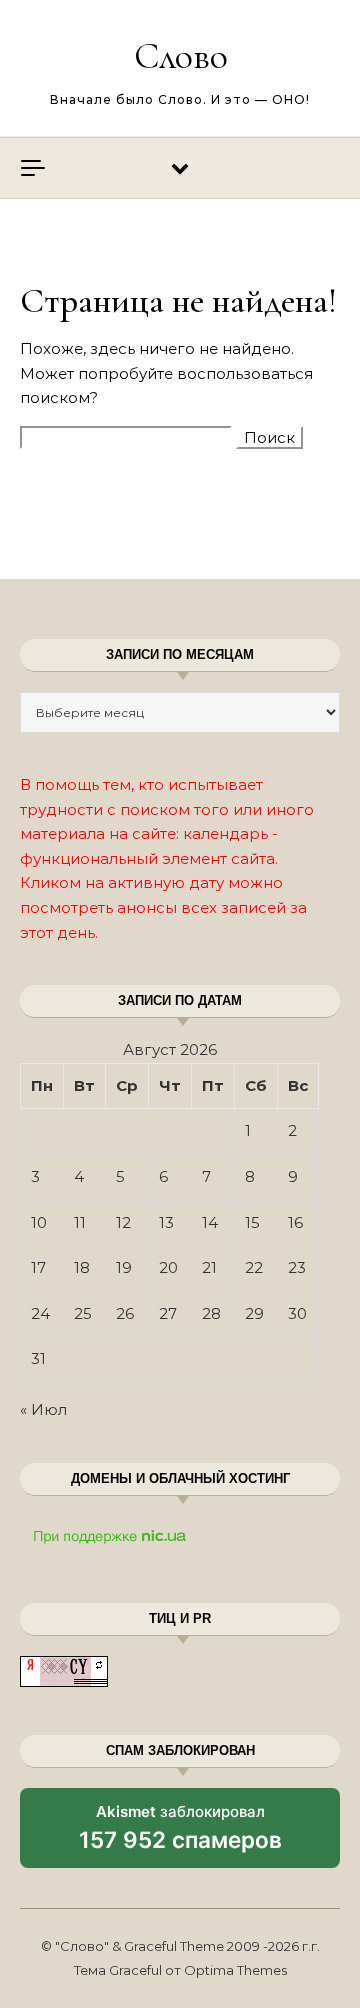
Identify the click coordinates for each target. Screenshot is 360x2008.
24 (40, 1313)
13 (166, 1222)
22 (254, 1267)
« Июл (43, 1409)
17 (38, 1267)
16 (295, 1222)
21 (209, 1267)
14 (210, 1222)
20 (168, 1267)
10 (39, 1222)
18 (82, 1267)
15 (252, 1222)
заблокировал (180, 1835)
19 (124, 1267)
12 (123, 1222)
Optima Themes (235, 1970)
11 (80, 1222)
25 (83, 1313)
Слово (181, 56)
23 (297, 1267)
